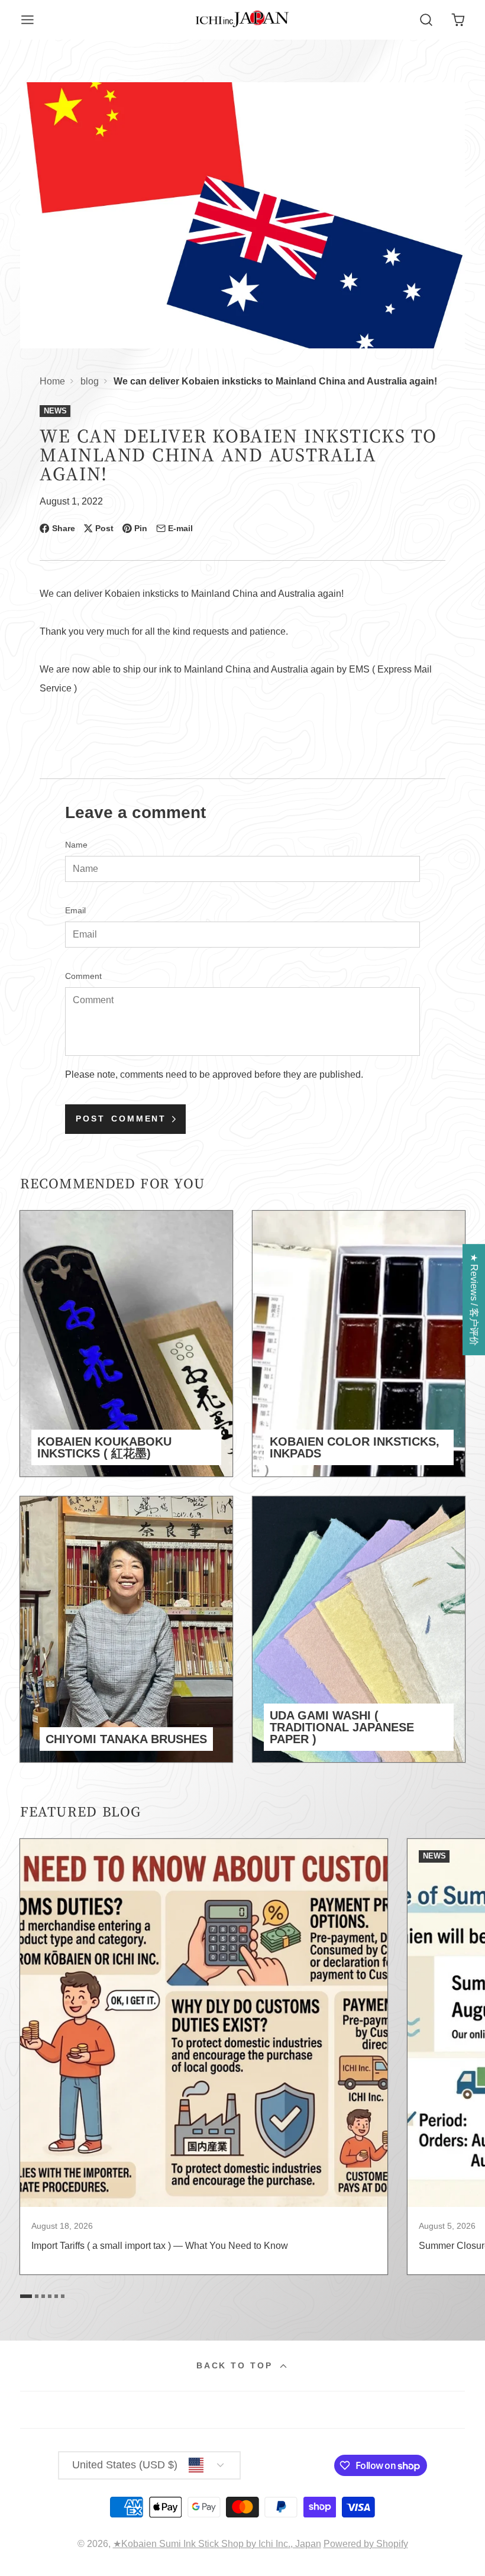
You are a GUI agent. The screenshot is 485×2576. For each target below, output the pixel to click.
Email (75, 910)
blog (90, 381)
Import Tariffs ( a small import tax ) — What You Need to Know (204, 2057)
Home (52, 381)
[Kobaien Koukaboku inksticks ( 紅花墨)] (127, 1344)
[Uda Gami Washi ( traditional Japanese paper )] (359, 1629)
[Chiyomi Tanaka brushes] (127, 1629)
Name (76, 845)
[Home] (242, 20)
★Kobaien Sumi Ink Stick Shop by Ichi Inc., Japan (217, 2544)
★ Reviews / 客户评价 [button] (474, 1300)
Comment (83, 976)
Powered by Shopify (366, 2544)
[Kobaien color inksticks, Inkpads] (359, 1344)
